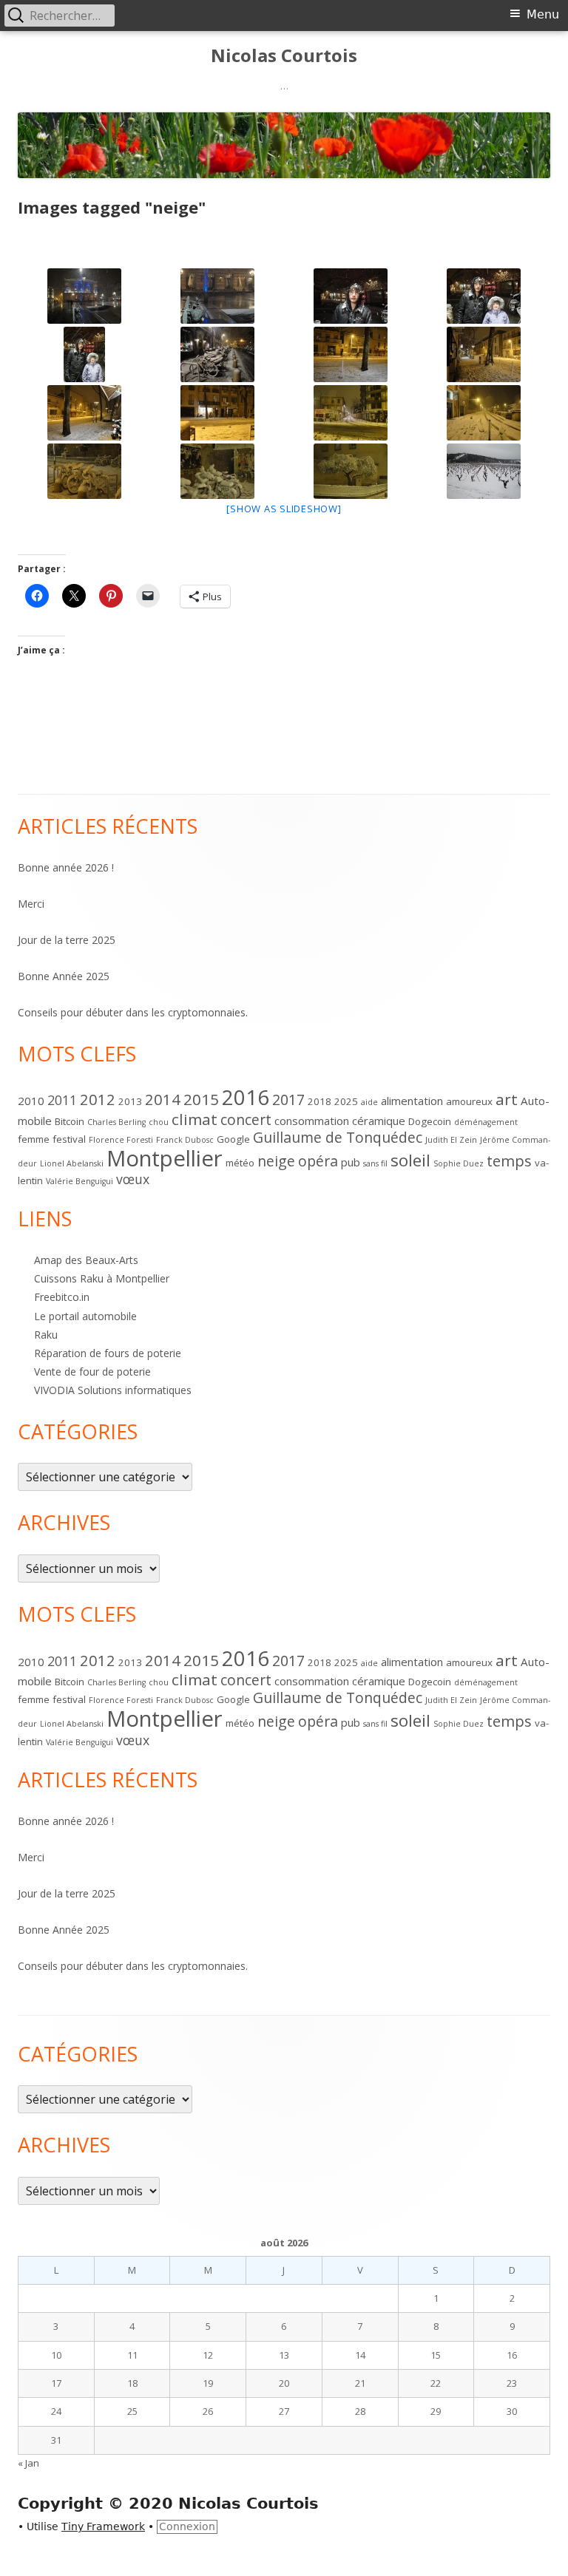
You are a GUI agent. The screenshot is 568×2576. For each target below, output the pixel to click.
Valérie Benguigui (80, 1181)
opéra (318, 1161)
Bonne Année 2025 (64, 976)
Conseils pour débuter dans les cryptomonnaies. (133, 1012)
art (507, 1099)
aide (369, 1102)
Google (233, 1139)
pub (351, 1162)
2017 (288, 1100)
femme (34, 1139)
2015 (201, 1099)
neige (276, 1161)
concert (246, 1119)
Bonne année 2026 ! (66, 867)
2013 (130, 1101)
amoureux (469, 1101)
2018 (319, 1101)
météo (240, 1163)
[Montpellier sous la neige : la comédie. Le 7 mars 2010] (84, 296)
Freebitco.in (62, 1297)
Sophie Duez (459, 1163)
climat (195, 1119)
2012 (98, 1099)
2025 (346, 1101)
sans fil (375, 1163)
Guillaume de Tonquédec (338, 1137)
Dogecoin (430, 1121)
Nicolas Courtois (284, 56)
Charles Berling (116, 1122)
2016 (246, 1097)
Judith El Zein (451, 1140)
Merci (31, 904)
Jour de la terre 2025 (67, 940)
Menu (543, 14)
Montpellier (165, 1158)
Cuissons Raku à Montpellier (102, 1278)
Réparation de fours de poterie (108, 1353)
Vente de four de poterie (92, 1372)
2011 (62, 1100)
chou (159, 1122)
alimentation (412, 1101)
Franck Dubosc (185, 1140)
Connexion (187, 2526)
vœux (133, 1179)
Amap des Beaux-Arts (86, 1260)
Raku (46, 1335)
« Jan (28, 2463)
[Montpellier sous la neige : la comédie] (351, 296)
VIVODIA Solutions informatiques (113, 1390)
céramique (379, 1121)
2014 (163, 1099)
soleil (410, 1160)
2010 (31, 1101)
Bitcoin (70, 1121)
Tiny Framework (103, 2526)
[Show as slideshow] (284, 509)
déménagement (486, 1122)
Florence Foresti (121, 1140)
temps (509, 1160)
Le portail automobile (85, 1316)
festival (69, 1139)
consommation (312, 1121)
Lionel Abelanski (72, 1163)
